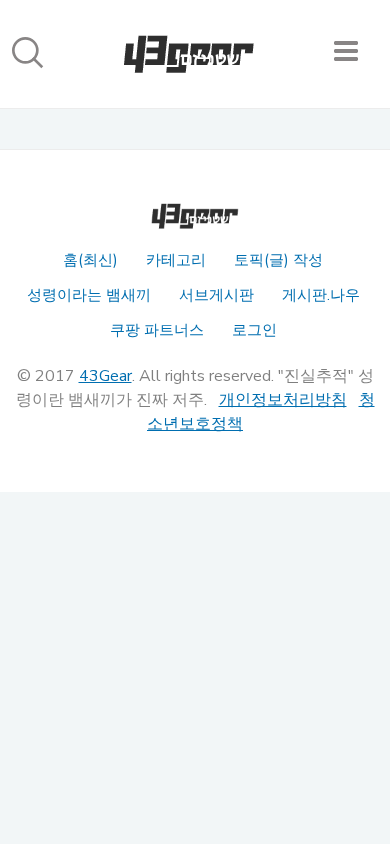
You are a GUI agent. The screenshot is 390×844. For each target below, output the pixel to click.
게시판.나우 (321, 295)
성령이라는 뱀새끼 (89, 295)
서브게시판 (216, 295)
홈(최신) (90, 260)
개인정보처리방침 (283, 400)
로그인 (254, 330)
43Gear (105, 376)
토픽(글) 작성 (278, 260)
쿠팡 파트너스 (157, 330)
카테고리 (176, 260)
